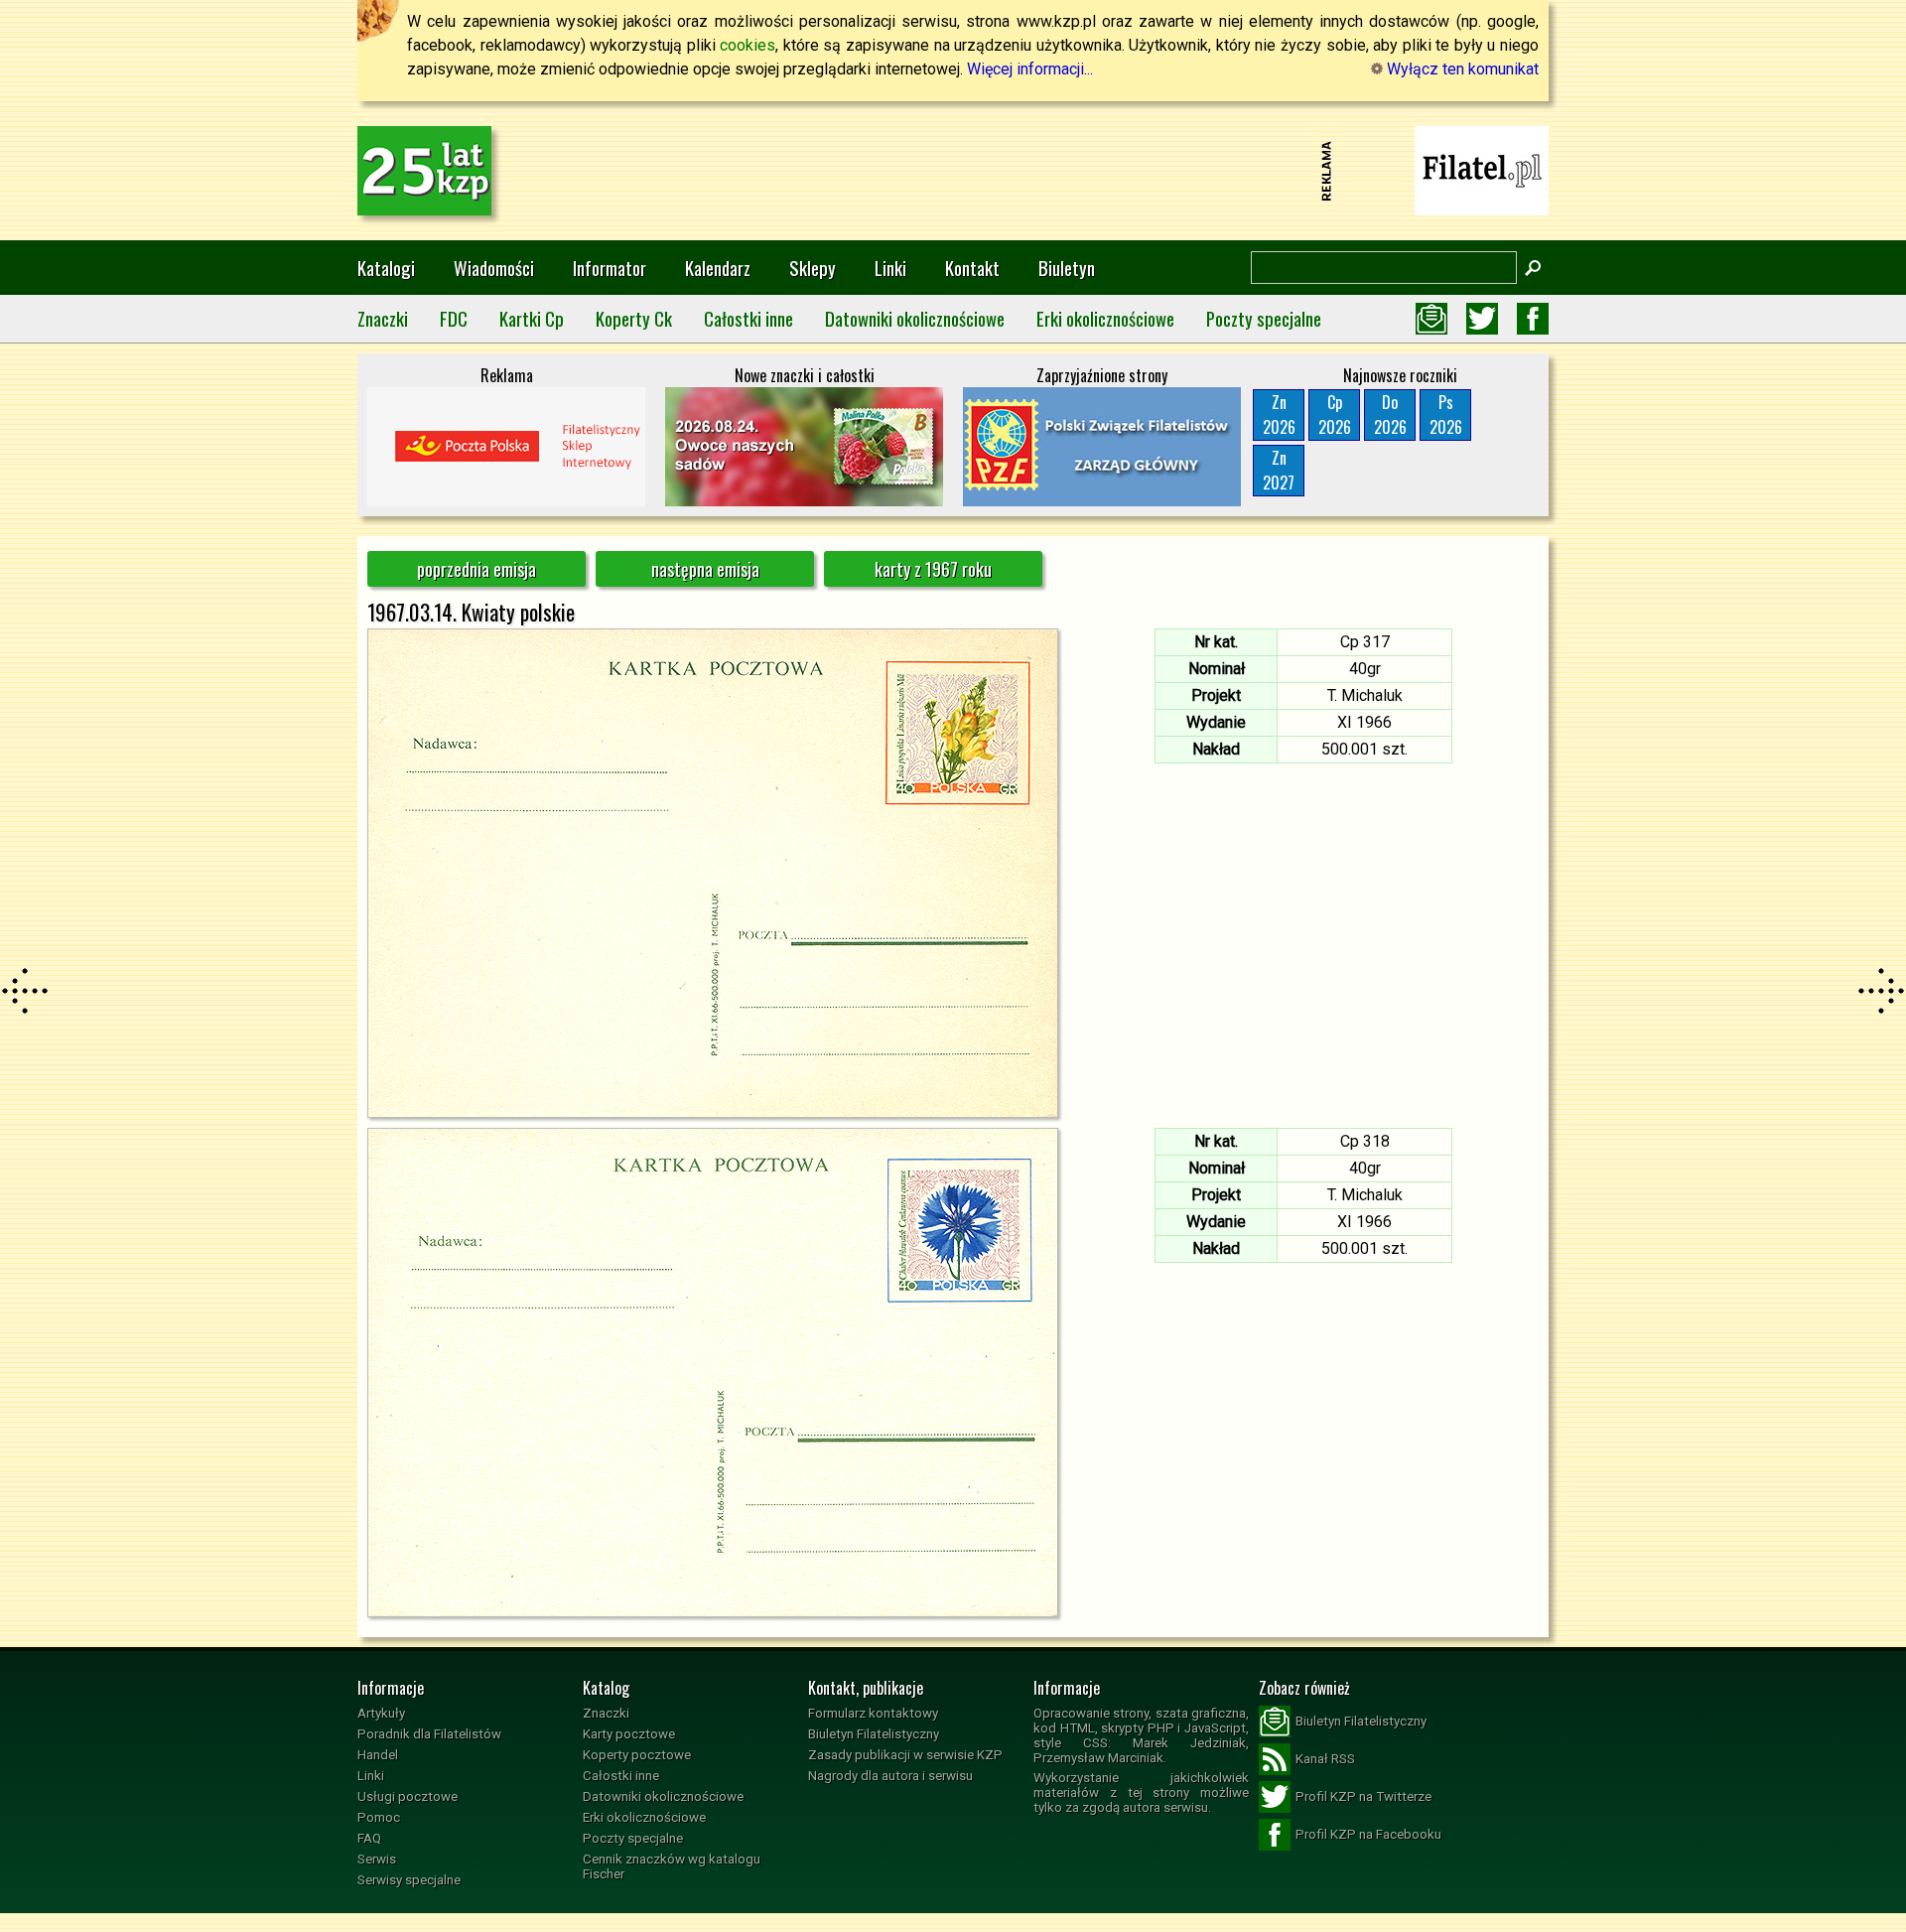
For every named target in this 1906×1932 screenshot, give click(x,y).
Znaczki (383, 318)
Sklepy (813, 268)
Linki (890, 268)
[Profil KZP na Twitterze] (1482, 319)
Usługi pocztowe (408, 1796)
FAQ (369, 1838)
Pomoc (379, 1817)
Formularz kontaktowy (873, 1713)
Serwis (377, 1859)
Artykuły (381, 1713)
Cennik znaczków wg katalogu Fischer (672, 1866)
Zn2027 (1279, 470)
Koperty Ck (634, 318)
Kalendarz (718, 268)
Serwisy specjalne (409, 1880)
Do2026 (1390, 414)
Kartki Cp (532, 318)
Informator (610, 268)
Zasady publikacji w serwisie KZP (905, 1755)
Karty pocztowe (629, 1734)
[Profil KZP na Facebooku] (1533, 319)
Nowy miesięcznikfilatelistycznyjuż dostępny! (1482, 169)
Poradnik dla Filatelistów (429, 1734)
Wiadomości (494, 268)
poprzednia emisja (476, 569)
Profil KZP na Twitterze (1363, 1796)
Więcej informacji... (1030, 69)
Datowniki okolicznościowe (915, 318)
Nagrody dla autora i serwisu (890, 1776)
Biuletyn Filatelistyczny (874, 1734)
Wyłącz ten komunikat (1461, 69)
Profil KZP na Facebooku (1368, 1834)
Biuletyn (1067, 268)
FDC (454, 318)
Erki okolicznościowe (1105, 318)
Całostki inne (749, 318)
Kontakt (972, 268)
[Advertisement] (953, 171)
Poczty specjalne (1264, 318)
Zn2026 (1279, 414)
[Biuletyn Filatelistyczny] (1431, 319)
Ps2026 (1446, 414)
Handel (378, 1755)
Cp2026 (1335, 414)
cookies (748, 45)
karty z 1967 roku (933, 569)
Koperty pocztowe (637, 1755)
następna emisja (705, 569)
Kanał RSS (1325, 1759)
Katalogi (386, 268)
